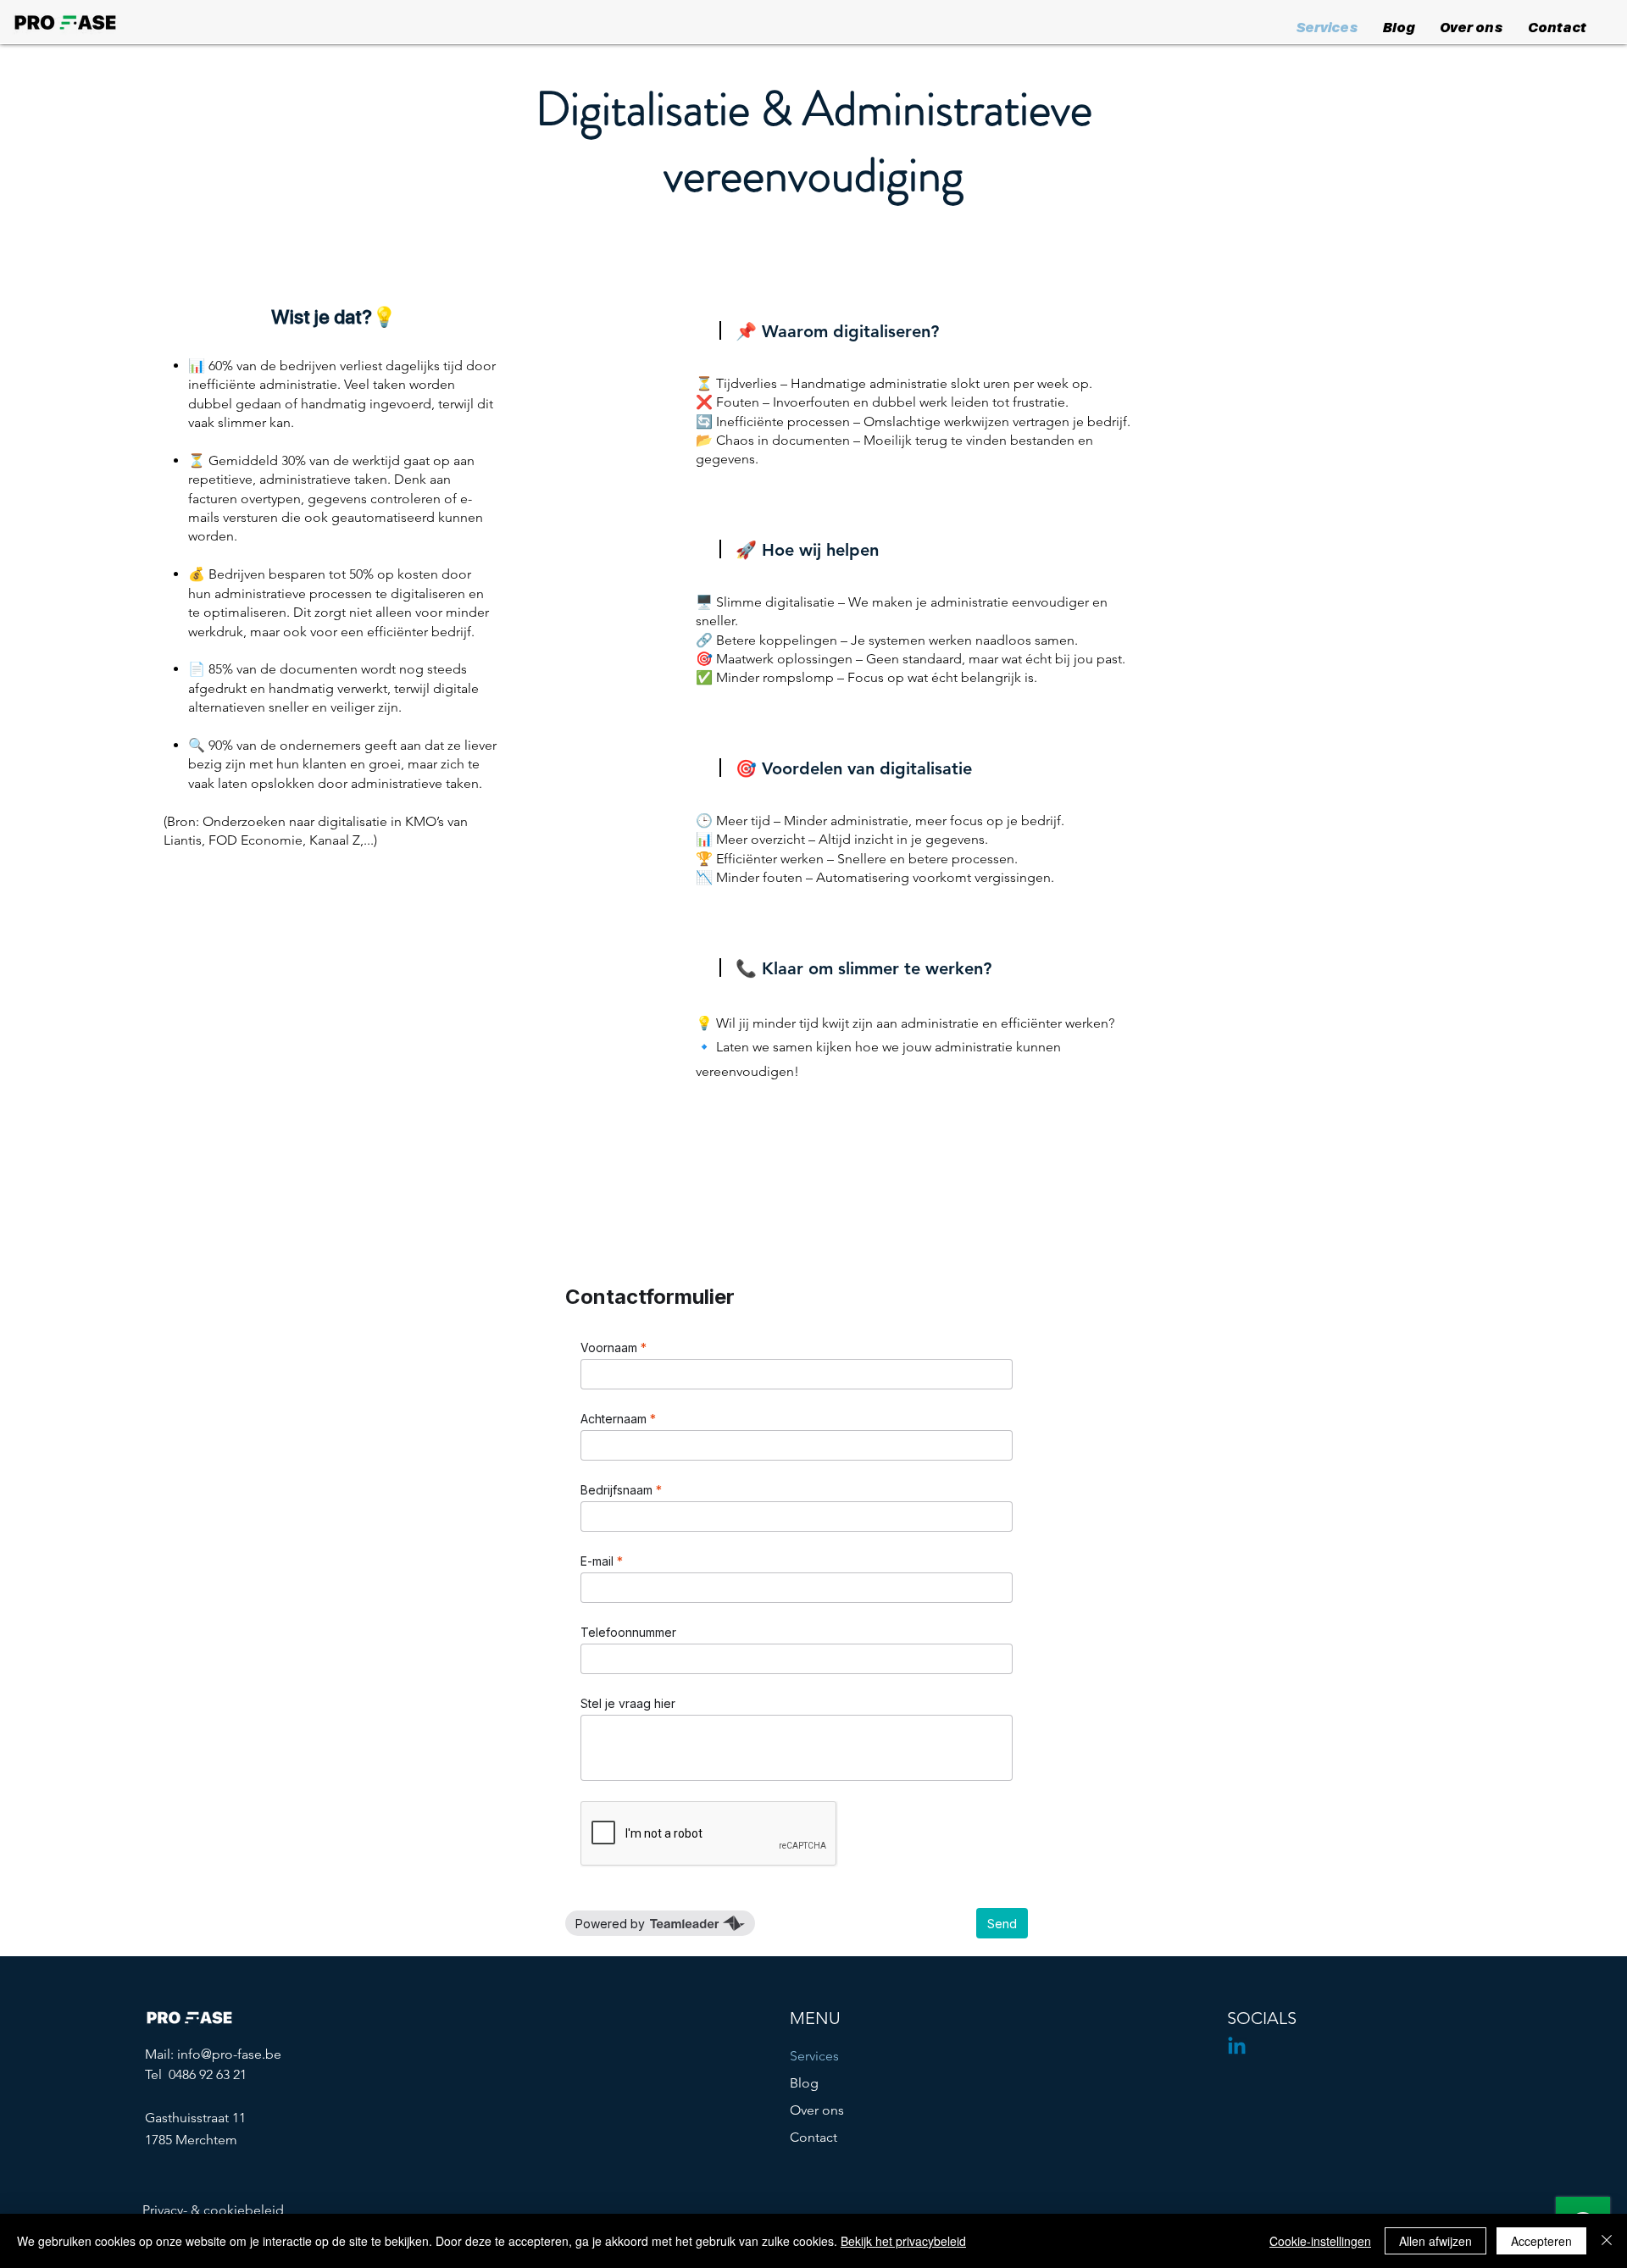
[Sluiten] (1607, 2241)
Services (814, 2056)
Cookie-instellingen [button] (1320, 2241)
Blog (804, 2083)
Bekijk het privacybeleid (903, 2241)
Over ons (817, 2110)
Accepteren (1541, 2241)
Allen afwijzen (1435, 2241)
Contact (813, 2137)
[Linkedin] (1237, 2047)
